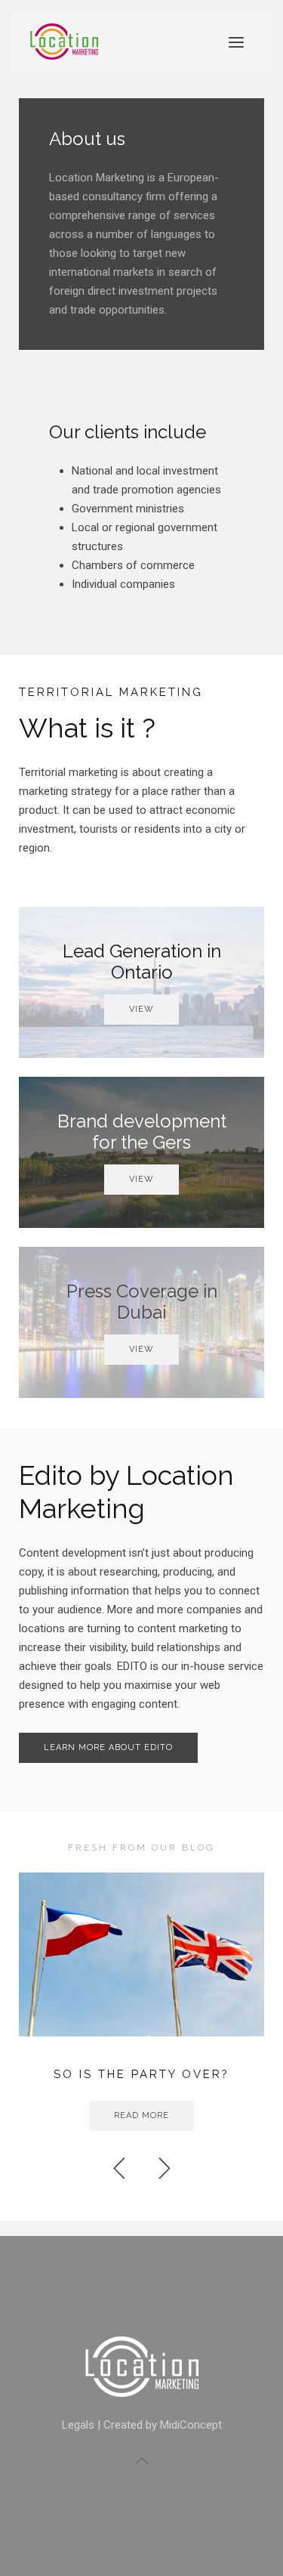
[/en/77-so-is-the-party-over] (141, 1954)
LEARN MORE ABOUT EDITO (108, 1747)
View (141, 1009)
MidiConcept (191, 2425)
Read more (141, 2115)
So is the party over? (141, 2074)
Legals (78, 2425)
